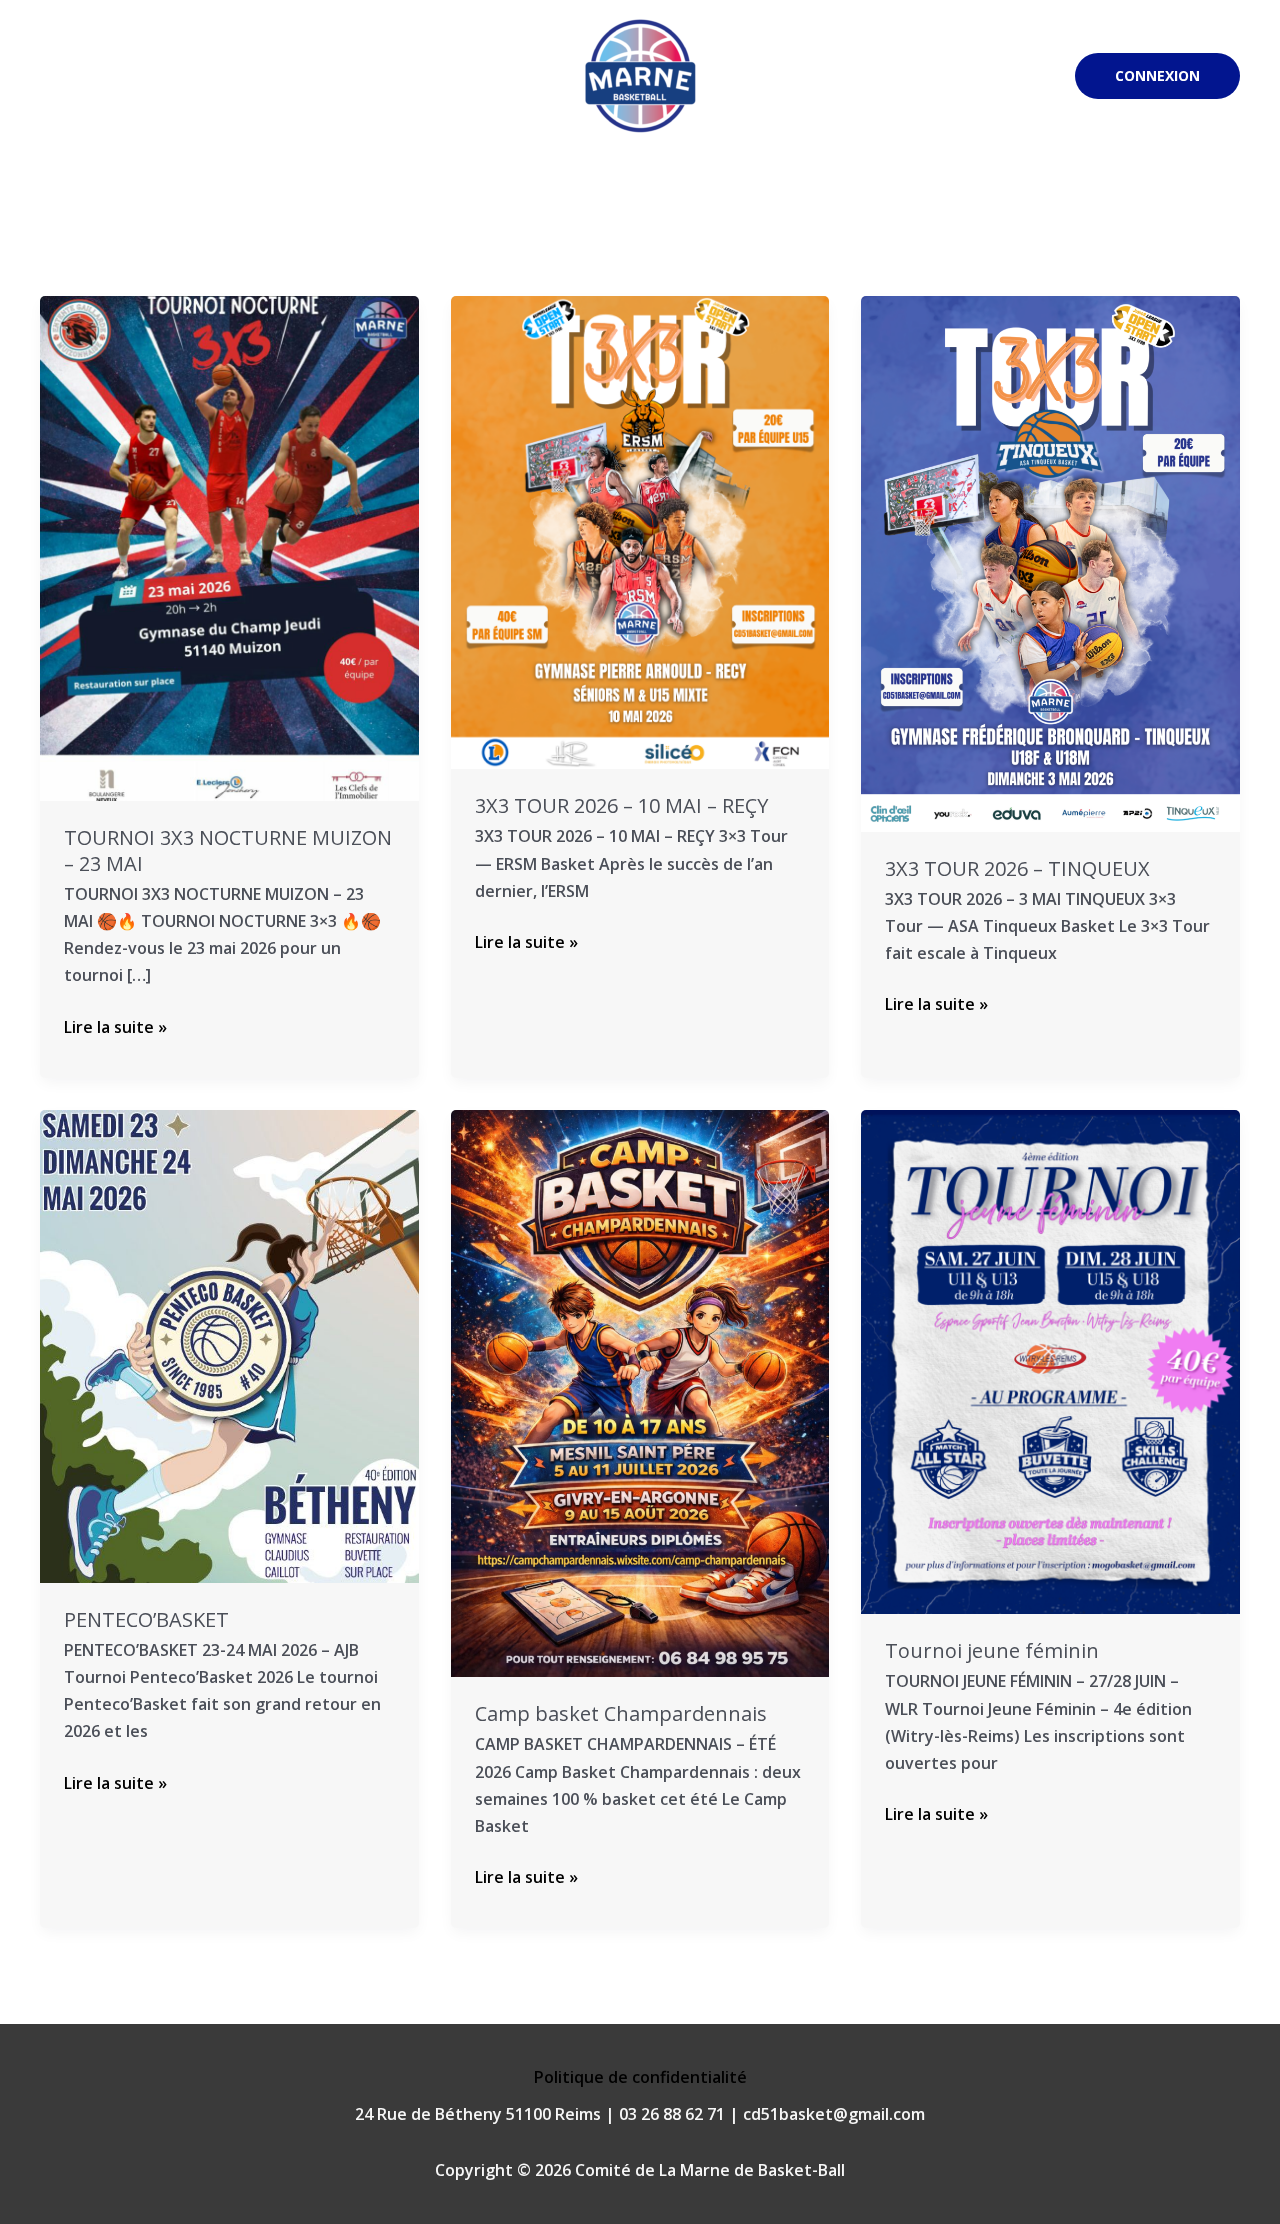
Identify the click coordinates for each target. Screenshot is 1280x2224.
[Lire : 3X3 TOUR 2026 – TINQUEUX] (1050, 562)
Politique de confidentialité (640, 2077)
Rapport (911, 191)
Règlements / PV (591, 191)
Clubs (167, 191)
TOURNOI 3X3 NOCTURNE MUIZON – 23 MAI (228, 850)
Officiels (479, 191)
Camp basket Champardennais (621, 1713)
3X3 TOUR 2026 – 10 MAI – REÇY (621, 805)
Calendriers (253, 191)
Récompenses (1015, 191)
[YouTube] (1016, 77)
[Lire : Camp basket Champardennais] (640, 1392)
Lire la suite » (115, 1026)
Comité (810, 191)
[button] (1157, 76)
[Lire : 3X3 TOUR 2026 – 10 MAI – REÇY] (640, 531)
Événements (381, 191)
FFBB (1192, 191)
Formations (716, 191)
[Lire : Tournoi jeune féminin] (1050, 1360)
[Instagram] (986, 77)
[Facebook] (956, 77)
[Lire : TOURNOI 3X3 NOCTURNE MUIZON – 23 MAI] (229, 547)
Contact (1119, 191)
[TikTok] (1046, 77)
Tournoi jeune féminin (992, 1650)
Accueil (96, 191)
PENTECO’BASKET (146, 1619)
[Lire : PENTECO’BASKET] (229, 1344)
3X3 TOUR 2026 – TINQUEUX (1017, 868)
